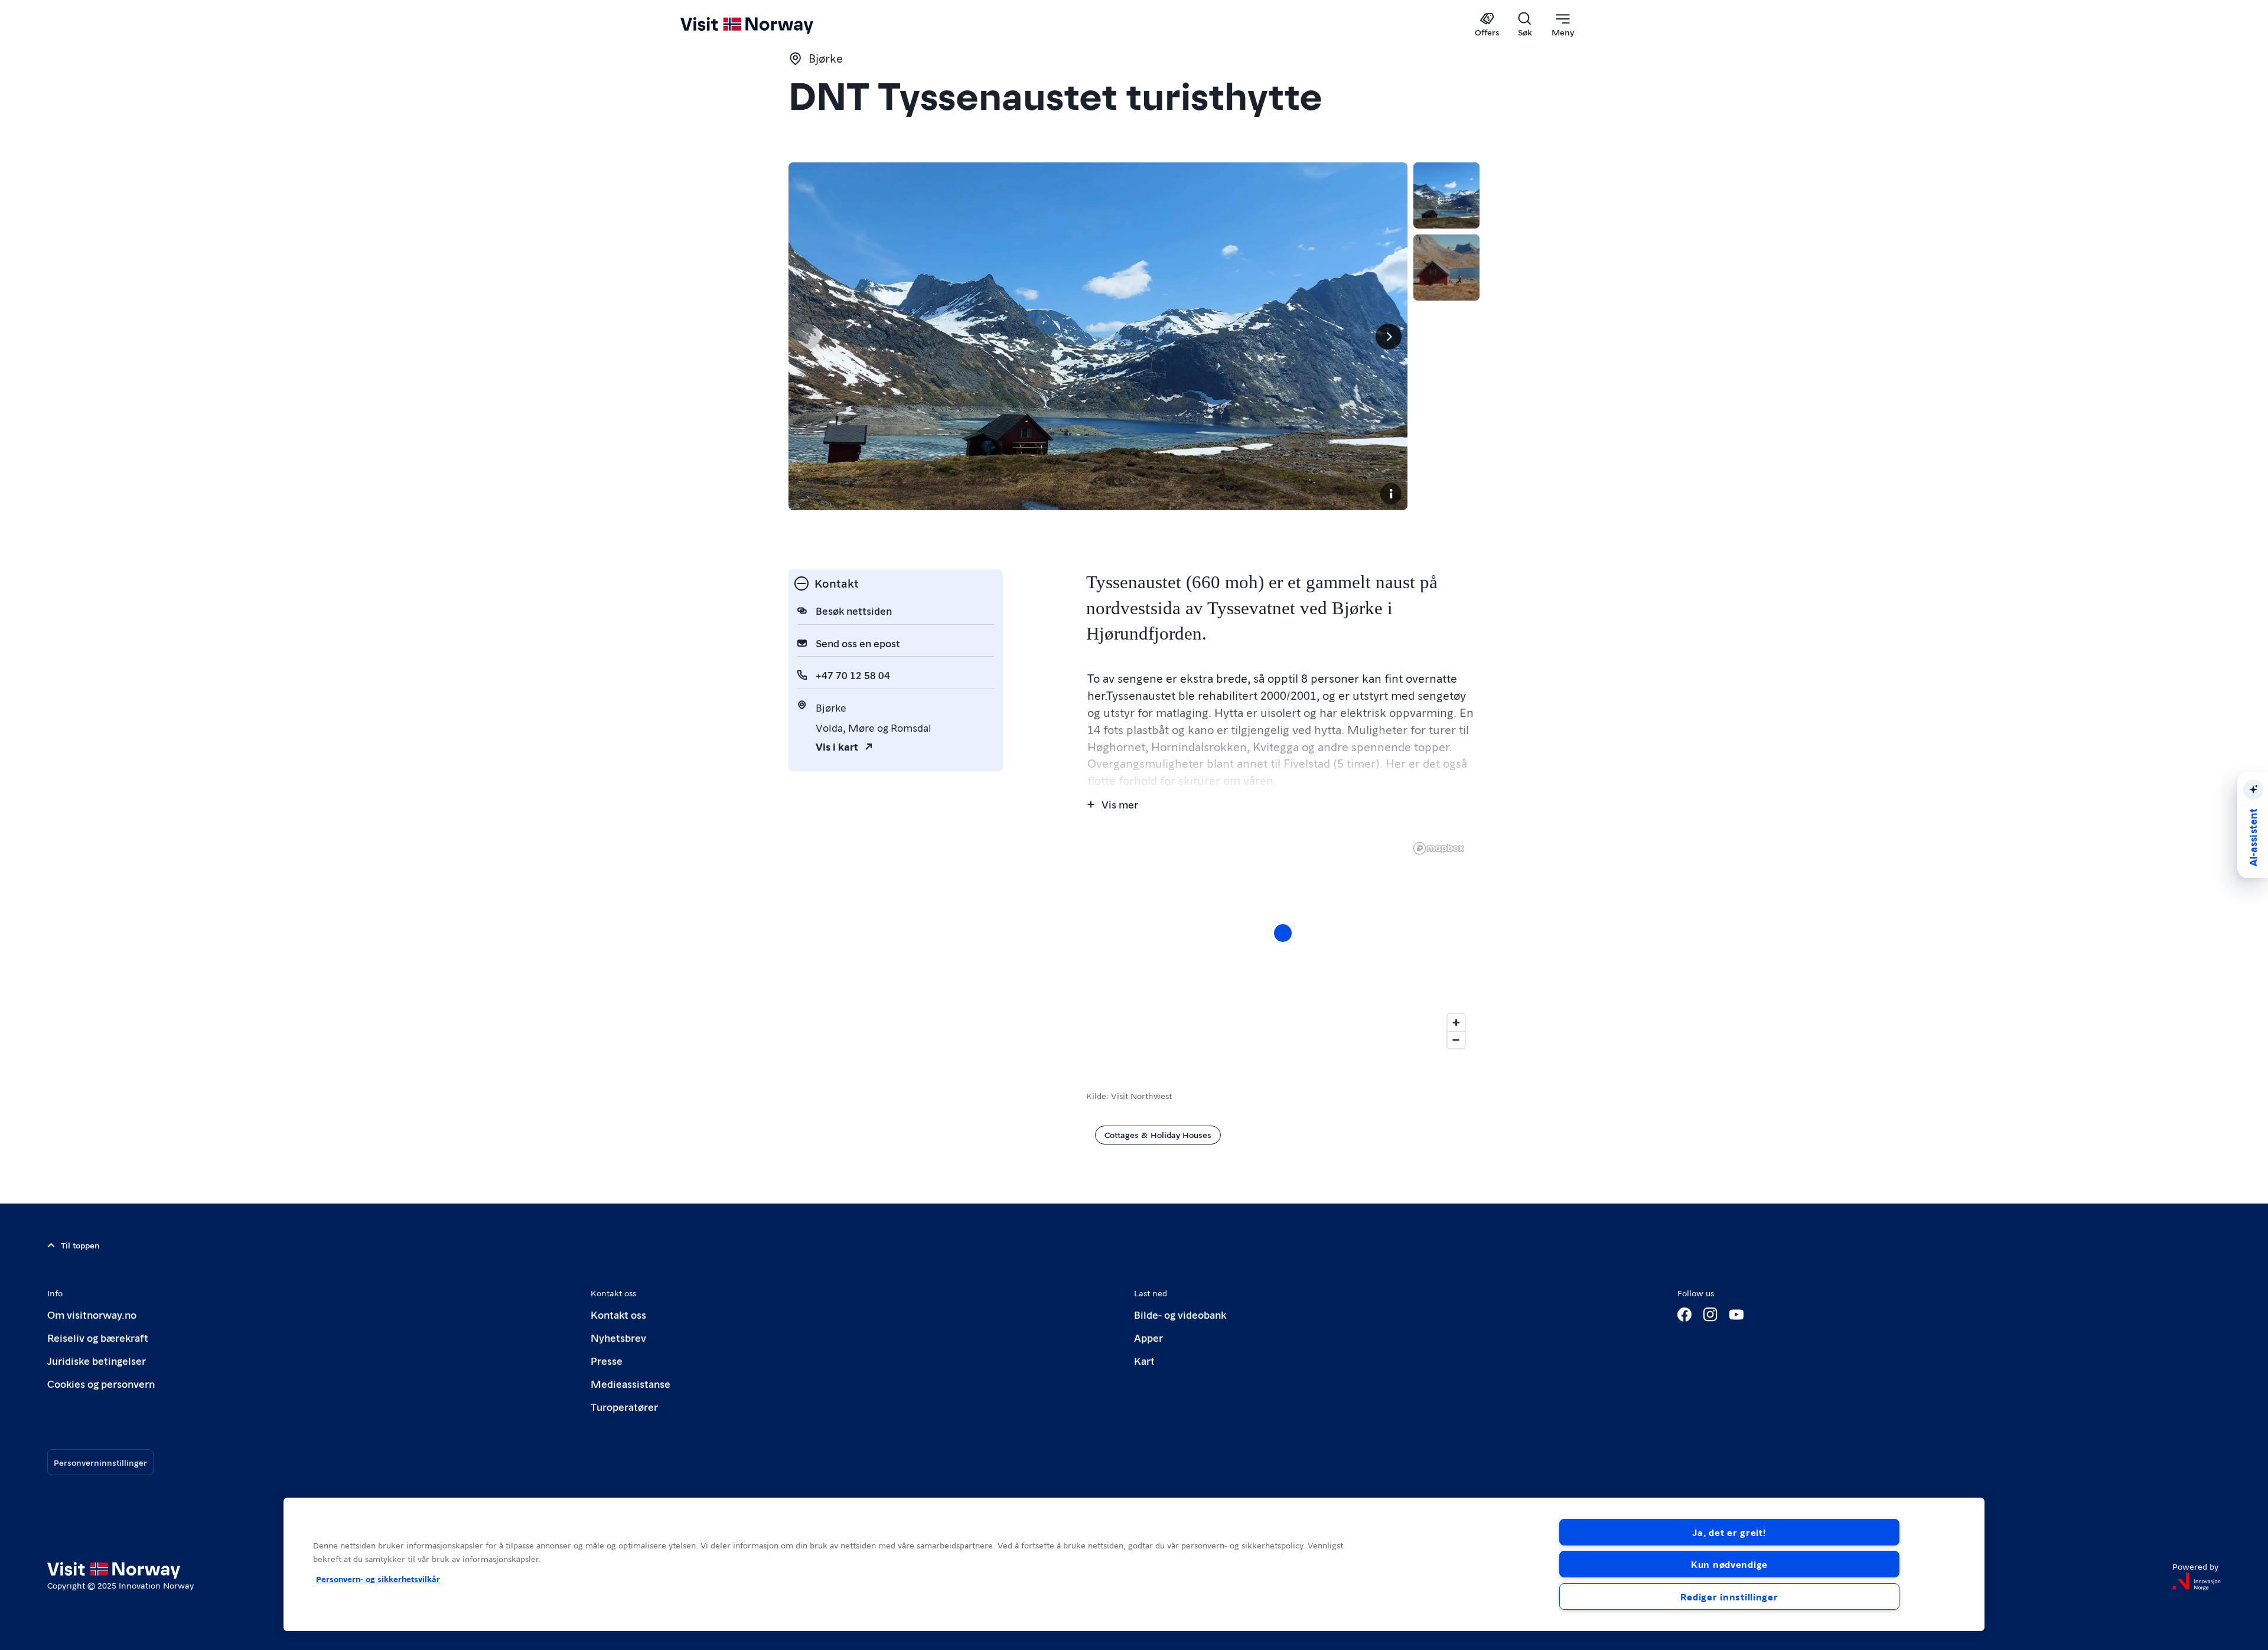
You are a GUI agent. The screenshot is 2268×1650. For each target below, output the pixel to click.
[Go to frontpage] (766, 25)
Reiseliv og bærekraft (98, 1337)
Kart (1144, 1360)
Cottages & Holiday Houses (1158, 1134)
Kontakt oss (618, 1314)
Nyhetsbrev (618, 1337)
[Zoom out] (1456, 1040)
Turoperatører (624, 1406)
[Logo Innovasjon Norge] (2197, 1581)
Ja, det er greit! (1729, 1532)
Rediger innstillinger (1729, 1597)
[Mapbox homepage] (1439, 848)
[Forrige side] (807, 337)
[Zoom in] (1456, 1023)
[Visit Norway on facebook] (1684, 1315)
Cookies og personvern (101, 1383)
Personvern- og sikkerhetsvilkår (378, 1579)
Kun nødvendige (1729, 1564)
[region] (1283, 945)
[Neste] (1389, 337)
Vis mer (1120, 804)
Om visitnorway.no (92, 1314)
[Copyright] (1391, 494)
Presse (607, 1360)
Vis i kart (837, 746)
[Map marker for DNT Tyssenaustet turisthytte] (1283, 933)
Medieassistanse (630, 1383)
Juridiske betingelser (97, 1360)
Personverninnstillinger (100, 1462)
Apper (1148, 1337)
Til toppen (80, 1245)
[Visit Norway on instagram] (1710, 1315)
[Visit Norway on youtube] (1736, 1315)
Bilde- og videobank (1180, 1314)
